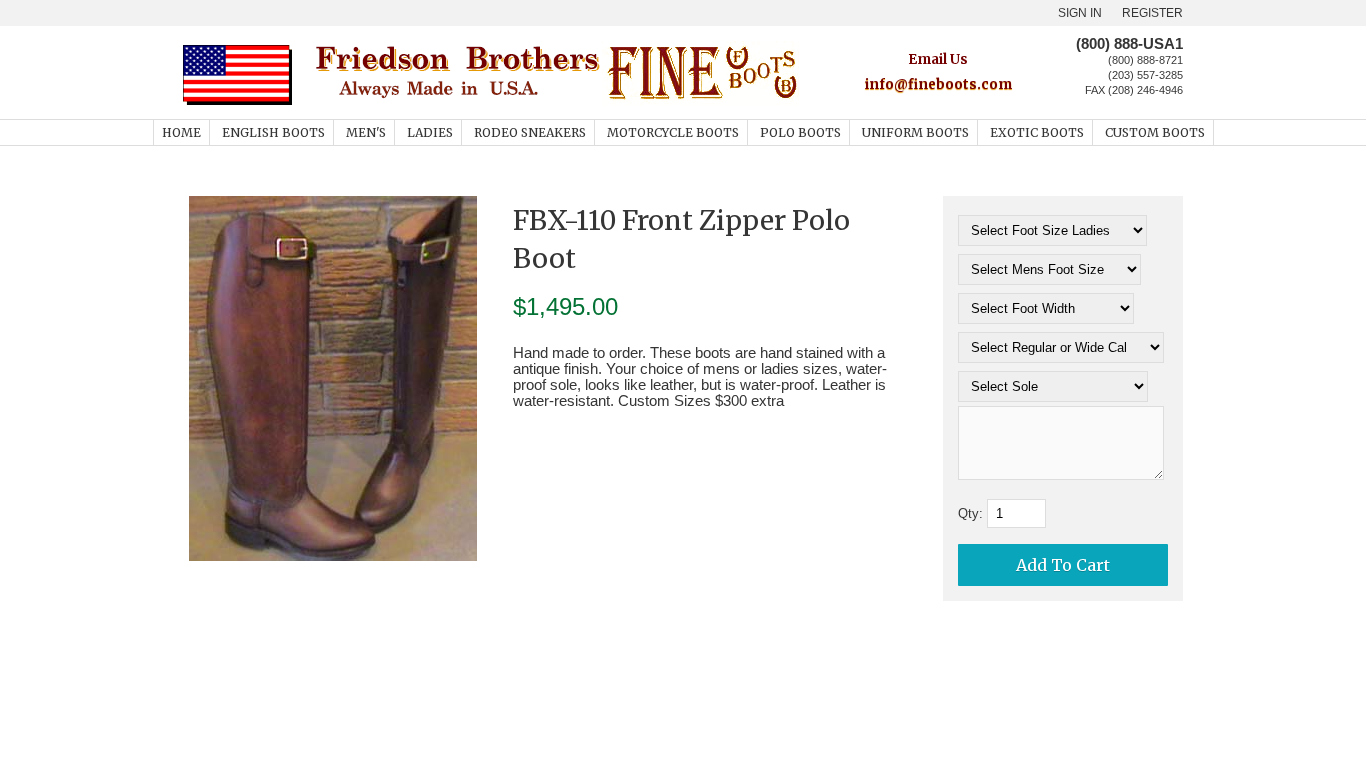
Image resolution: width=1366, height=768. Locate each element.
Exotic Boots (1037, 132)
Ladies (430, 132)
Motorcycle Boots (673, 132)
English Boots (273, 132)
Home (181, 132)
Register (1152, 13)
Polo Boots (800, 132)
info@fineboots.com (938, 84)
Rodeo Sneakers (530, 132)
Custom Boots (1155, 132)
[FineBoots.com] (555, 101)
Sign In (1080, 13)
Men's (366, 132)
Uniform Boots (915, 132)
